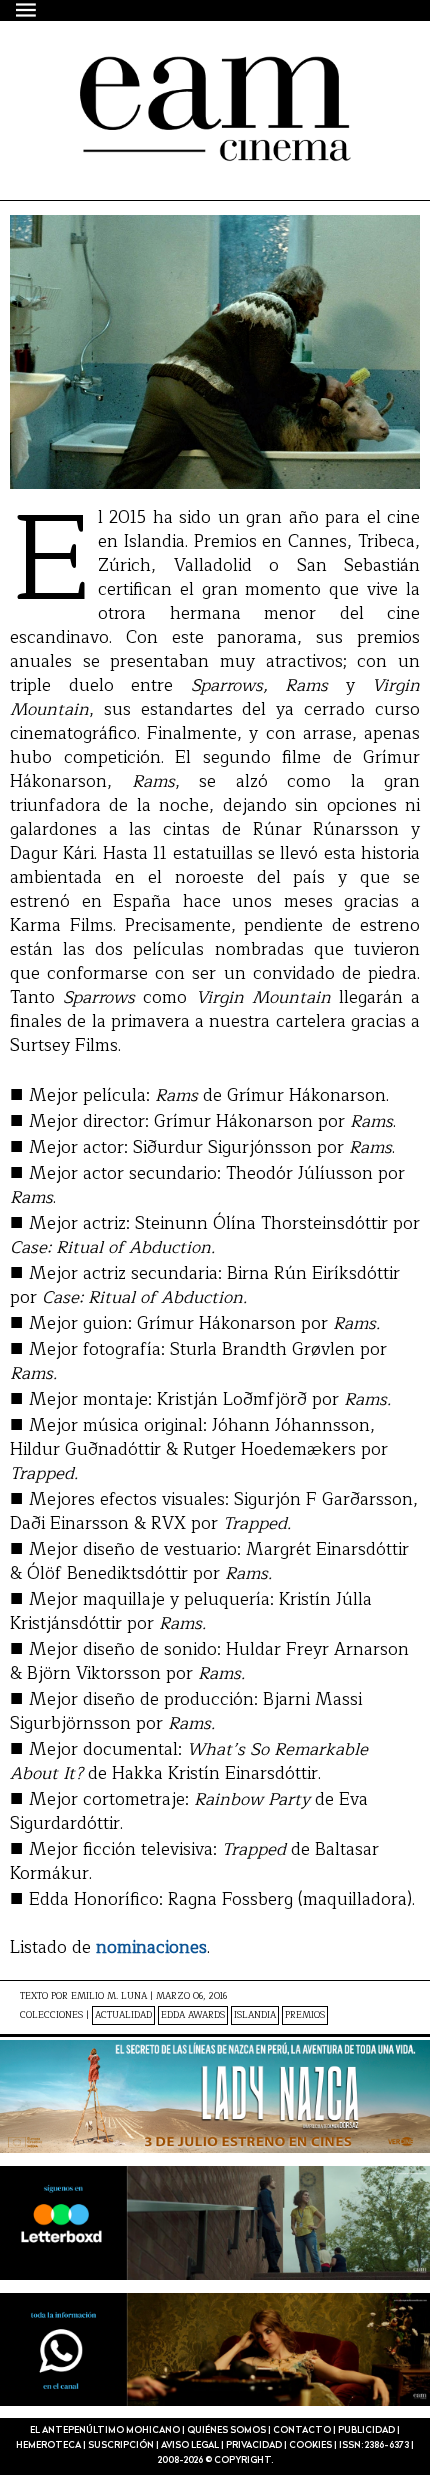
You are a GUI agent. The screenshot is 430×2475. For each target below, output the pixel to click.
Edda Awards (193, 2015)
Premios (305, 2015)
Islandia (255, 2015)
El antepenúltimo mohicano (182, 74)
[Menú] (27, 9)
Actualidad (123, 2015)
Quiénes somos (226, 2430)
